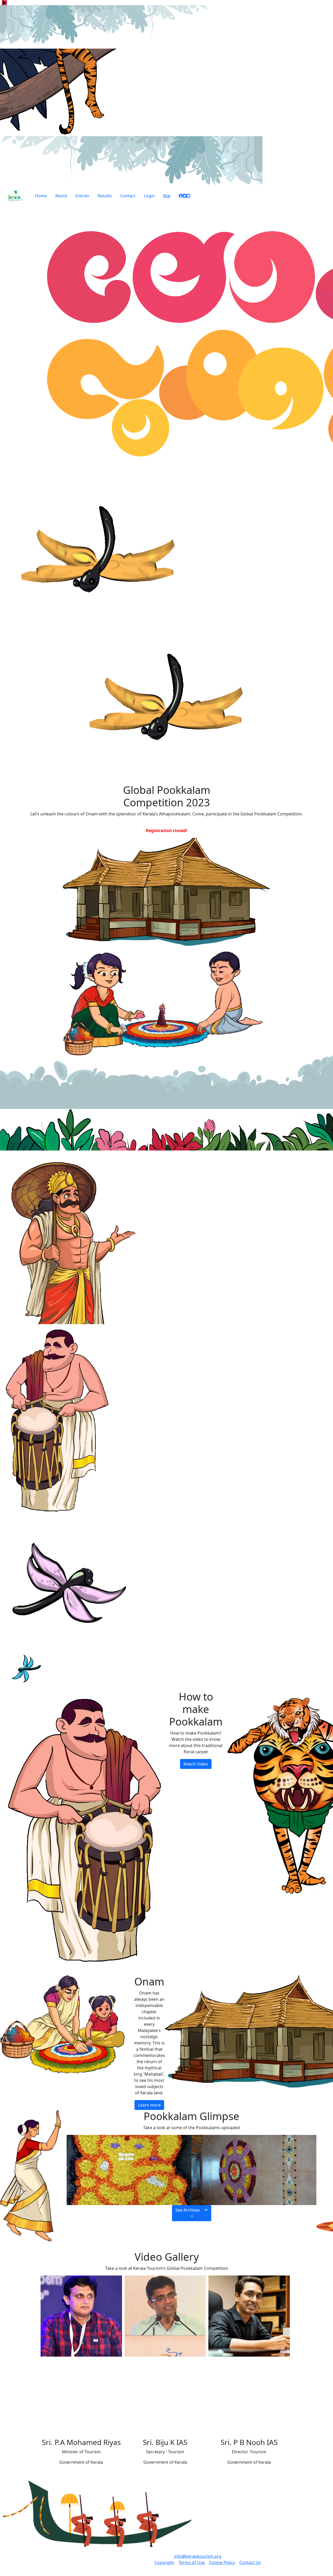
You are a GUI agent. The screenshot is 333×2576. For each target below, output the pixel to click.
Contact (128, 196)
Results (105, 196)
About (61, 196)
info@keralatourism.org (198, 2556)
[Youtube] (188, 197)
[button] (192, 2213)
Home (41, 196)
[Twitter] (185, 197)
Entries (82, 196)
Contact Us (250, 2562)
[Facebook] (181, 197)
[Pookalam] (129, 2169)
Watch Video (196, 1764)
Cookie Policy (222, 2562)
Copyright (164, 2562)
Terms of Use (192, 2562)
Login (149, 196)
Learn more (149, 2105)
